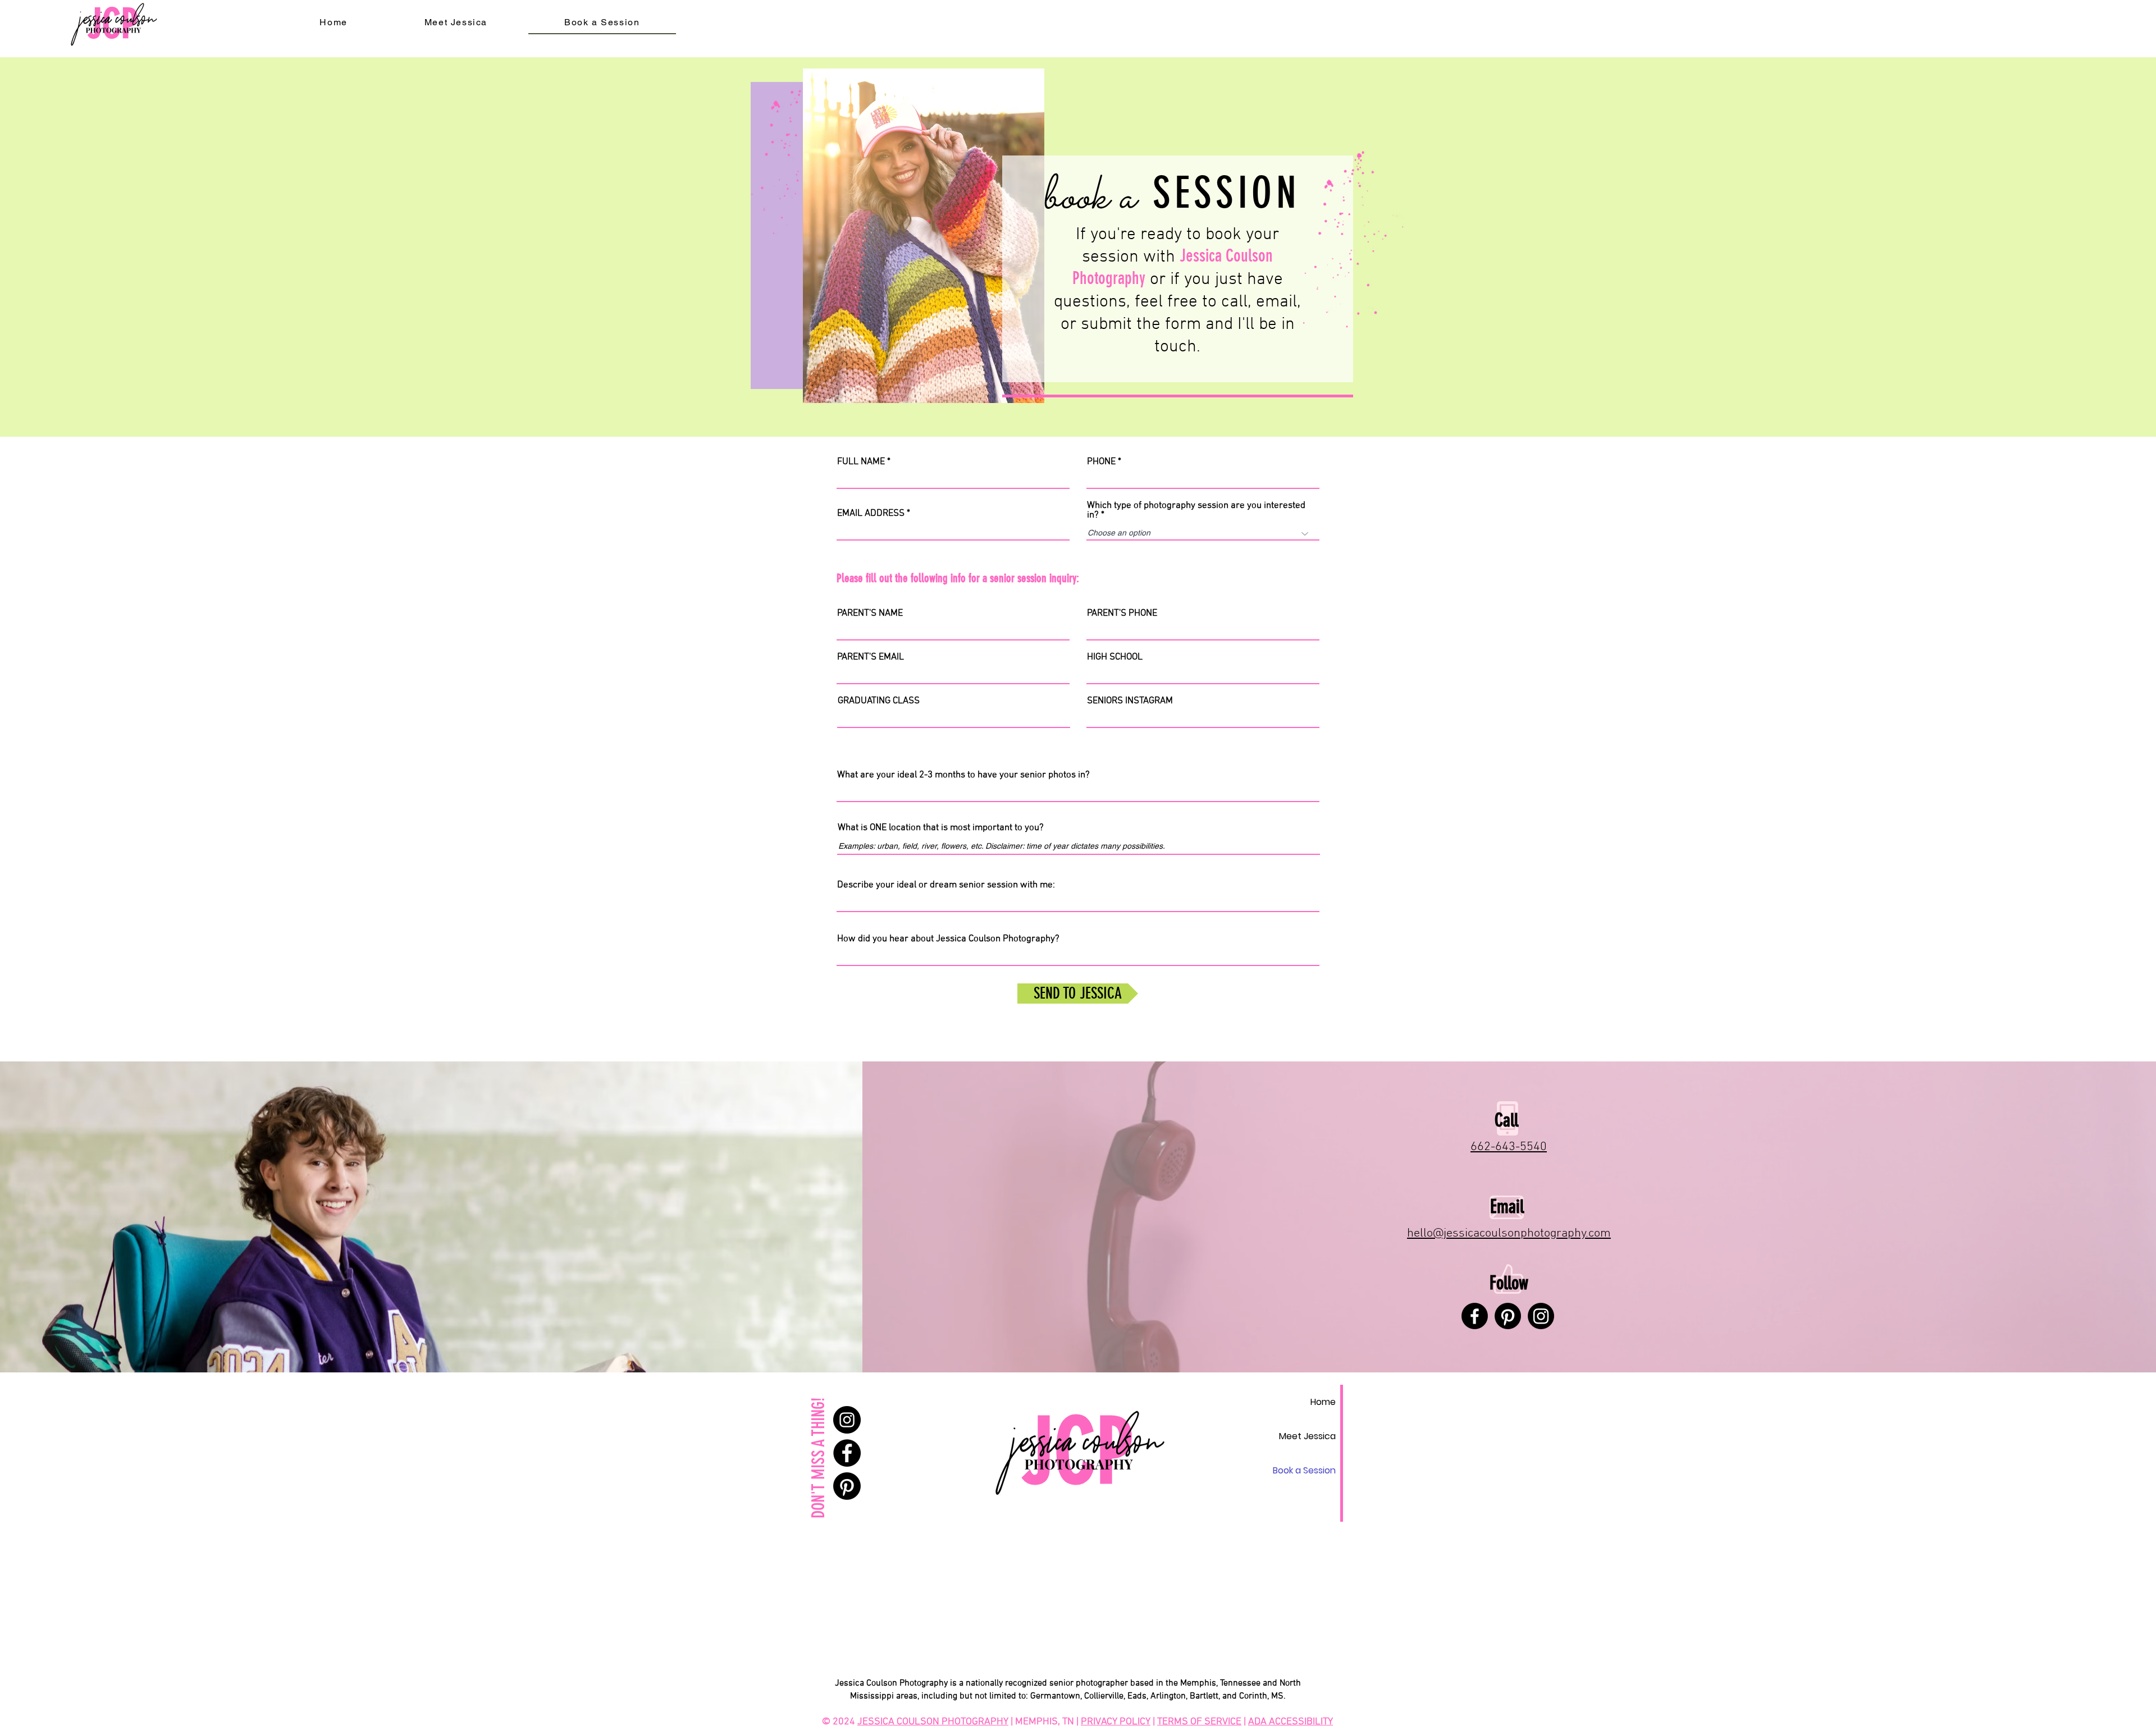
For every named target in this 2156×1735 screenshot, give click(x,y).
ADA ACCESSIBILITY (1291, 1722)
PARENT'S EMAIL (871, 658)
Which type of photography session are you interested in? (1196, 511)
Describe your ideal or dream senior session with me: (946, 885)
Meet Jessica (1307, 1436)
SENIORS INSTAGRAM (1130, 701)
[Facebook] (1475, 1316)
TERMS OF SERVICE (1199, 1722)
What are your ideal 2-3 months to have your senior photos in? (963, 775)
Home (1323, 1402)
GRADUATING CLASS (879, 701)
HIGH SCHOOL (1115, 658)
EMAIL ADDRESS (871, 514)
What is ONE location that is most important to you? (941, 828)
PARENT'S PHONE (1122, 614)
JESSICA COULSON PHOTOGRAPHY (933, 1722)
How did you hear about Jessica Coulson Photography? (948, 939)
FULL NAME (861, 462)
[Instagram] (847, 1420)
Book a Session (1304, 1470)
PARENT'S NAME (870, 614)
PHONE (1101, 462)
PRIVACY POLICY (1116, 1722)
